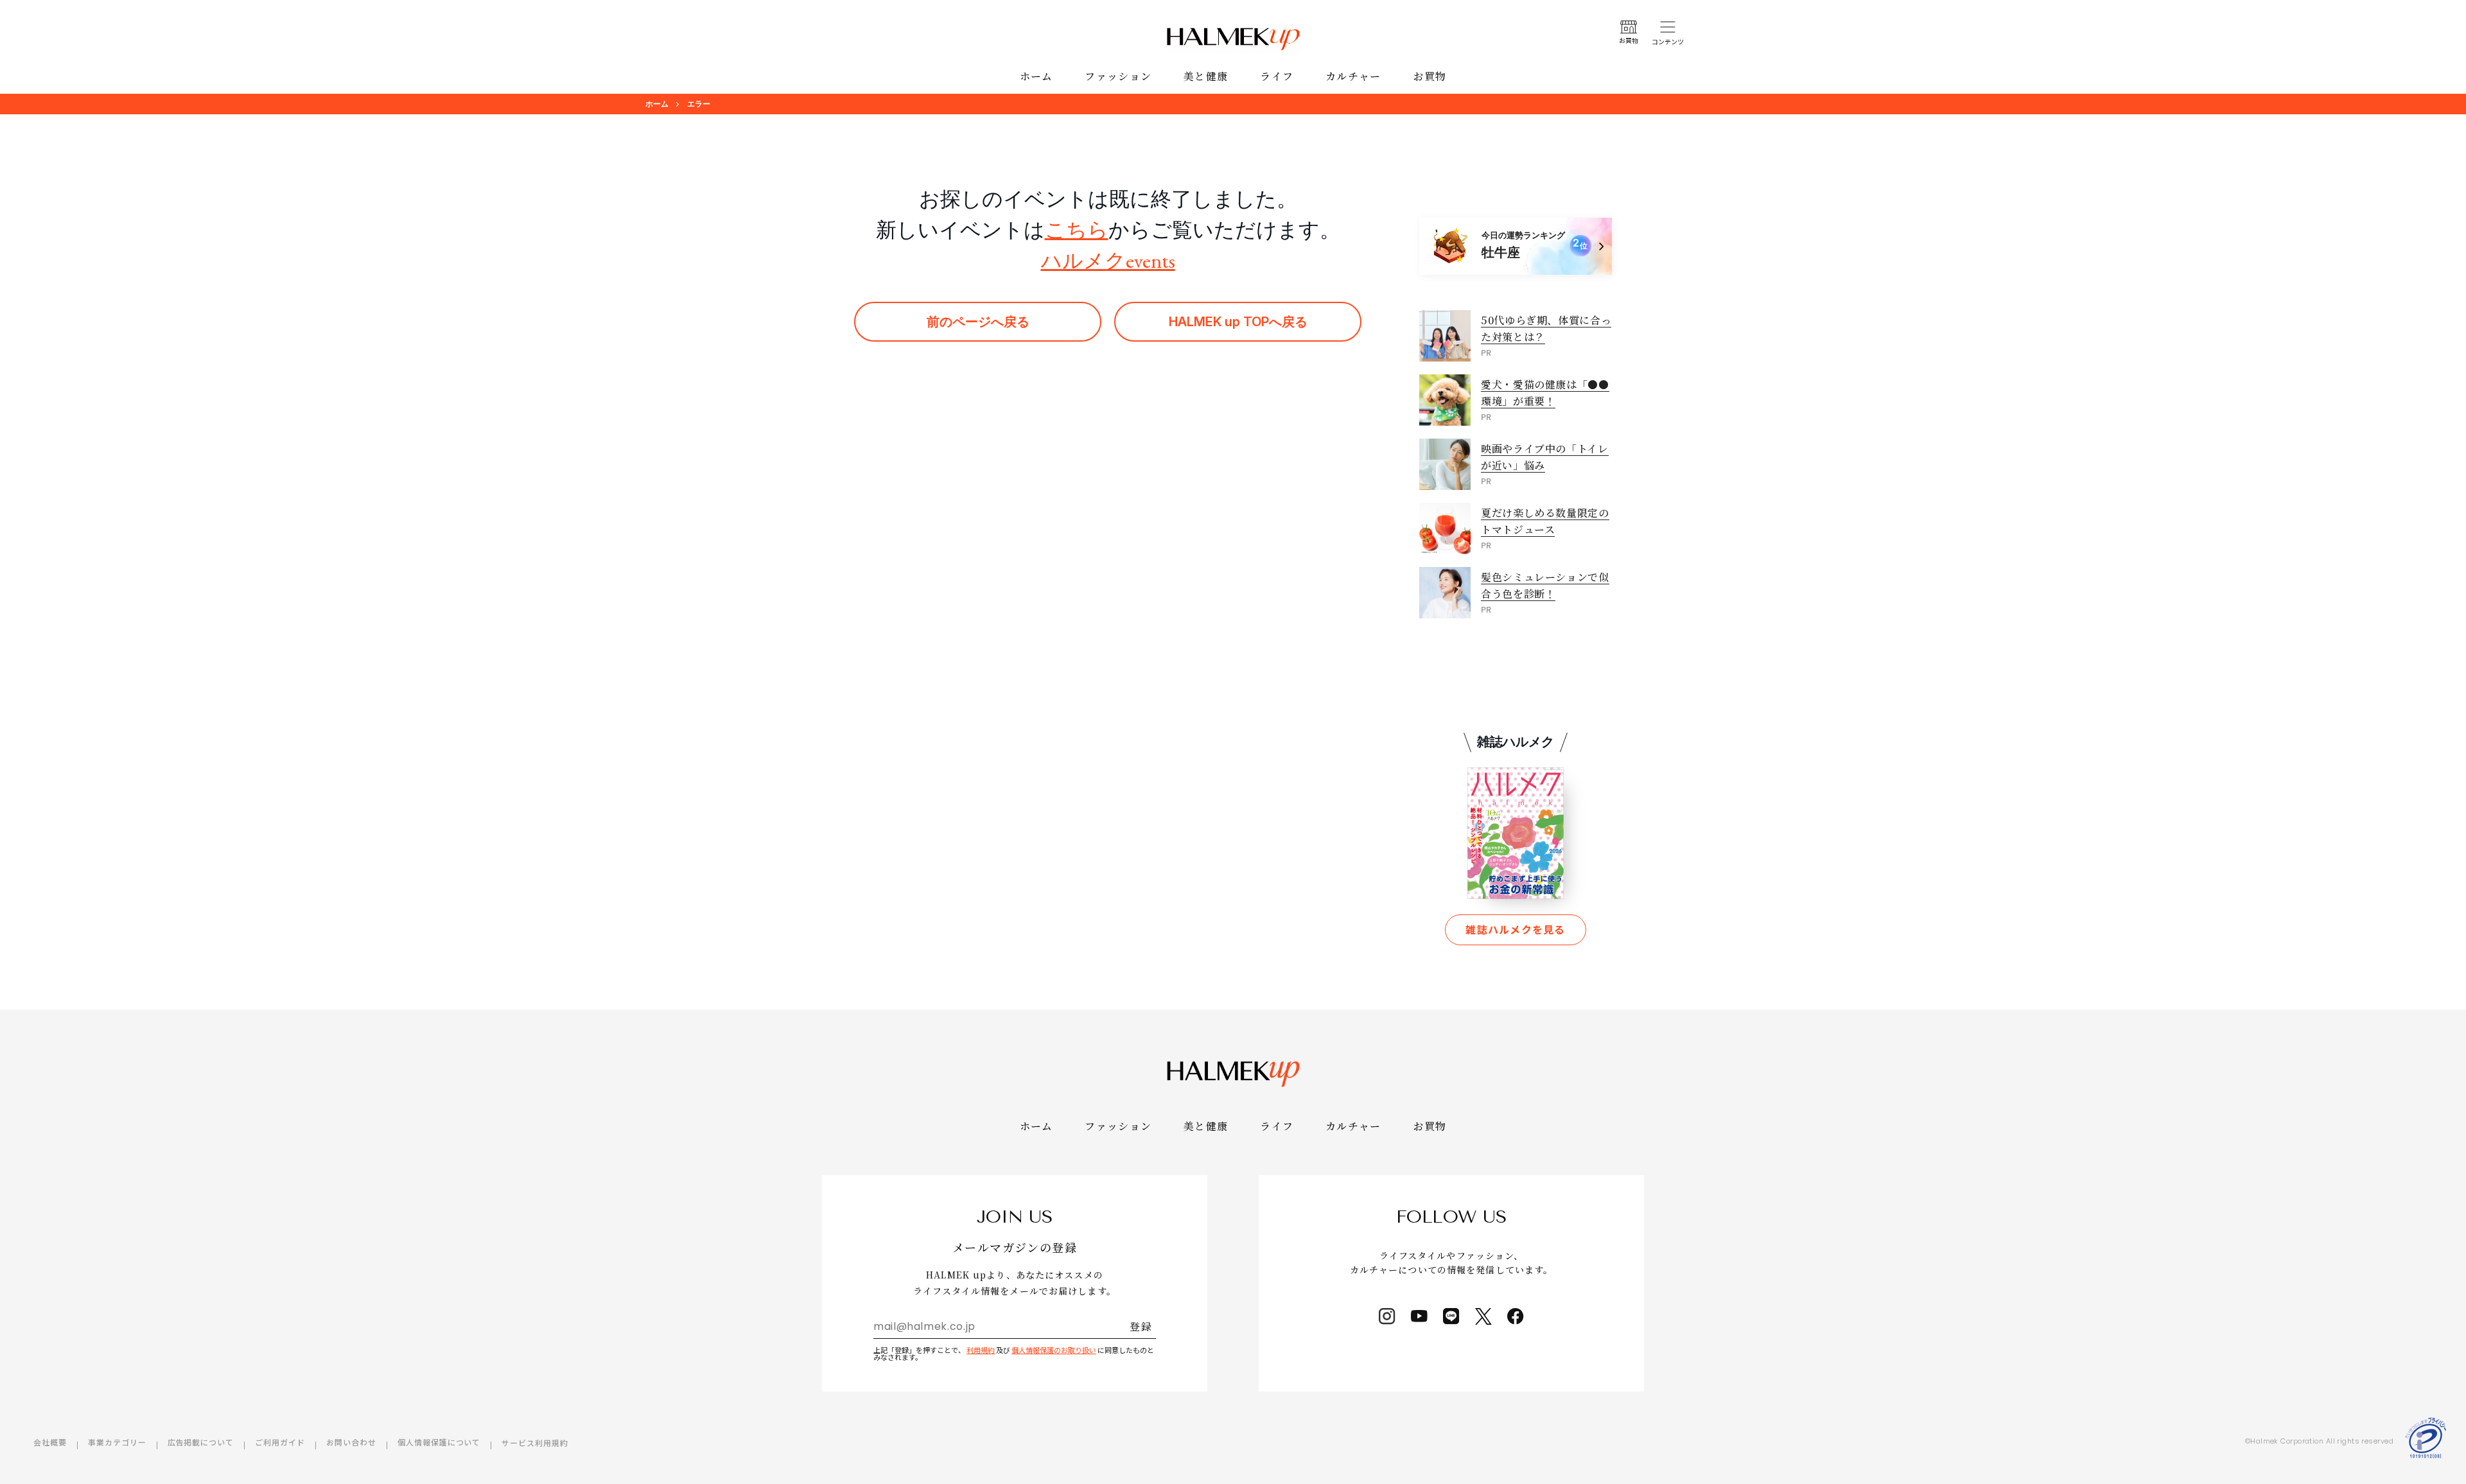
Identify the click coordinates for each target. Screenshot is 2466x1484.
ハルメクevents (1108, 261)
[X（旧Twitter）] (1483, 1316)
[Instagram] (1387, 1316)
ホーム (1036, 76)
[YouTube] (1419, 1316)
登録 (1141, 1326)
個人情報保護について (439, 1442)
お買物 (1430, 76)
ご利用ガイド (280, 1442)
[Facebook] (1516, 1316)
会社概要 (50, 1442)
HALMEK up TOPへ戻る (1238, 322)
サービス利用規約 (535, 1443)
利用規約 (981, 1350)
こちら (1077, 230)
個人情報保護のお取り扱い (1054, 1350)
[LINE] (1451, 1316)
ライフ (1277, 76)
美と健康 (1206, 76)
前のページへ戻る (978, 322)
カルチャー (1353, 76)
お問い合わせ (351, 1442)
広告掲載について (201, 1442)
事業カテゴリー (117, 1442)
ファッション (1118, 76)
